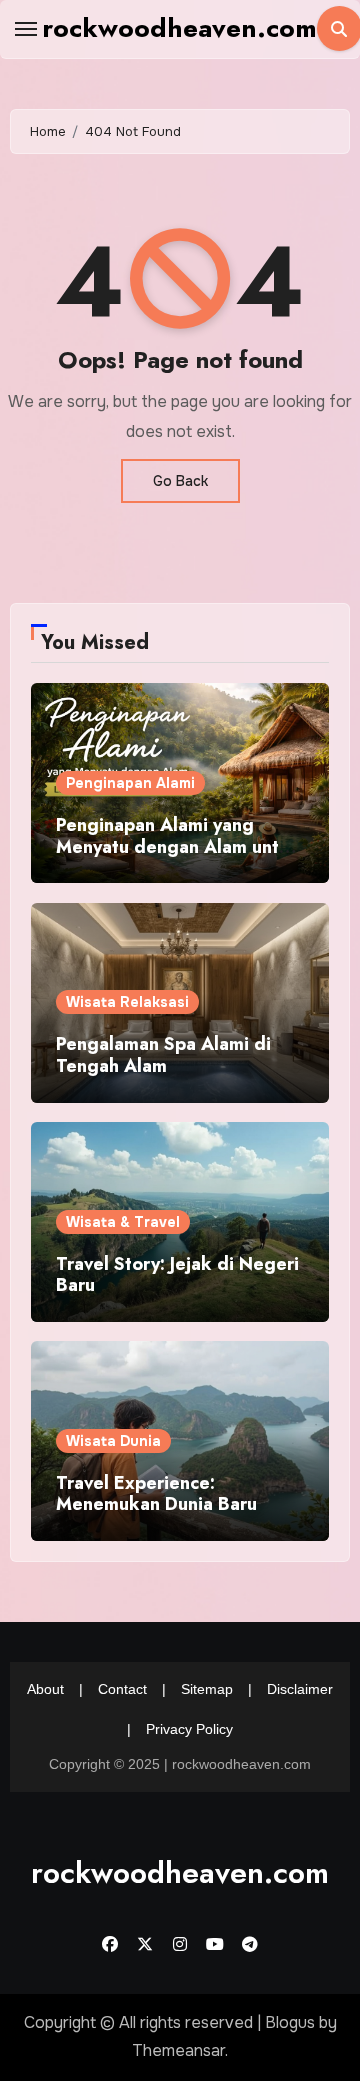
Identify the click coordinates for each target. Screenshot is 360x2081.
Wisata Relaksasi (127, 1002)
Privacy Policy (189, 1729)
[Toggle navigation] (26, 29)
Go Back (180, 481)
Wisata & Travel (123, 1222)
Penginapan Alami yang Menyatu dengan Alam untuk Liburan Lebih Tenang (178, 846)
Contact (122, 1689)
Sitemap (207, 1689)
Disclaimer (300, 1689)
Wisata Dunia (113, 1441)
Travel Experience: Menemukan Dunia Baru (156, 1494)
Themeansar (178, 2050)
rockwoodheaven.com (179, 28)
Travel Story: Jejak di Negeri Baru (177, 1275)
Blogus (290, 2022)
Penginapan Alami (130, 783)
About (45, 1689)
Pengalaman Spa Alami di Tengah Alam (163, 1055)
